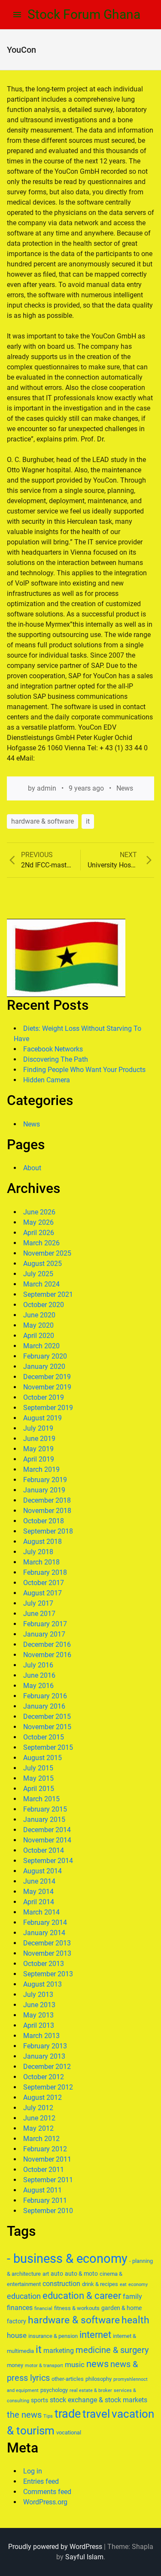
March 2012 (41, 2139)
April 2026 (39, 1233)
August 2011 (43, 2190)
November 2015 (47, 1727)
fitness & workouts (77, 2308)
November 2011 (47, 2159)
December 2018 (47, 1500)
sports (39, 2400)
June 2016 (39, 1675)
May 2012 (38, 2128)
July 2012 (38, 2108)
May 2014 (38, 1892)
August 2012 (43, 2097)
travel (96, 2414)
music (75, 2365)
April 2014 (39, 1902)
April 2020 (39, 1336)
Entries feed (41, 2481)
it (88, 821)
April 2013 (39, 2025)
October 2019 (44, 1397)
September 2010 (48, 2211)
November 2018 (47, 1511)
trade (68, 2414)
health (135, 2320)
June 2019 (39, 1439)
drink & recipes (100, 2284)
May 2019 (38, 1449)
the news (24, 2415)
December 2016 (47, 1644)
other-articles (68, 2379)
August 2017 (43, 1593)
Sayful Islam (84, 2557)
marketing (59, 2351)
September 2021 (48, 1294)
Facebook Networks (53, 1049)
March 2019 (41, 1469)
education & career (82, 2296)
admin (47, 788)
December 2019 (47, 1377)
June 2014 (39, 1881)
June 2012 (39, 2118)
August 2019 (43, 1418)
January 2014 (44, 1933)
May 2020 (38, 1325)
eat (123, 2285)
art (46, 2274)
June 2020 (39, 1315)
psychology (54, 2390)
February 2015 (45, 1809)
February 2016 (45, 1696)
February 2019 (45, 1480)
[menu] (17, 15)
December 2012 (47, 2067)
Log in (33, 2471)
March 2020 (41, 1346)
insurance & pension (53, 2336)
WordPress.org (45, 2502)
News (125, 788)
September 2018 (48, 1531)
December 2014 (47, 1830)
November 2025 (47, 1253)
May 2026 (38, 1222)
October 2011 (44, 2170)
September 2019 (48, 1408)
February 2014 (45, 1922)
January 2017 (44, 1634)
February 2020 (45, 1356)
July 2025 (38, 1274)
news (97, 2364)
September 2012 (48, 2087)
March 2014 (41, 1912)
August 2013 (43, 1984)
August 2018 (43, 1542)
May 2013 (38, 2015)
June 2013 (39, 2005)
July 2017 (38, 1603)
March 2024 (41, 1284)
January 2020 (44, 1367)
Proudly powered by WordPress (55, 2547)
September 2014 (48, 1861)
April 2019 (39, 1459)
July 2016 (38, 1665)
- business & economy (67, 2259)
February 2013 (45, 2046)
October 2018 (44, 1521)
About (32, 1168)
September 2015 (48, 1747)
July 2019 (38, 1428)
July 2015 (38, 1768)
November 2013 (47, 1953)
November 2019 (47, 1387)
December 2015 (47, 1717)
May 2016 (38, 1686)
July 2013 (38, 1995)
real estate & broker (91, 2390)
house (17, 2335)
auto (57, 2274)
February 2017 (45, 1624)
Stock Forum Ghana (84, 14)
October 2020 (44, 1305)
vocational (69, 2433)
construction (61, 2284)
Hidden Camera (47, 1080)
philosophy (99, 2379)
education (24, 2296)
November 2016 (47, 1655)
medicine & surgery (112, 2350)
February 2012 (45, 2149)
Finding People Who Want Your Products (84, 1070)
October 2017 (44, 1583)
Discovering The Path (56, 1059)
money (15, 2365)
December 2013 (47, 1943)
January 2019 (44, 1490)
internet (95, 2335)
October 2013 (44, 1964)
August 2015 (43, 1758)
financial (43, 2309)
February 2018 (45, 1572)
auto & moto (81, 2274)
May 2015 (38, 1778)
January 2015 (44, 1820)
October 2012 (44, 2077)
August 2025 (43, 1264)
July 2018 (38, 1552)
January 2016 (44, 1706)
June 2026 (39, 1212)
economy (138, 2285)
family (132, 2297)
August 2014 (43, 1871)
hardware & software (43, 821)
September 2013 (48, 1974)
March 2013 (41, 2036)
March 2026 (41, 1243)
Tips (48, 2416)
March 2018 (41, 1562)
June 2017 (39, 1614)
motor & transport (44, 2366)
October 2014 (44, 1850)
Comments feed (47, 2492)
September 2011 (48, 2180)
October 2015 (44, 1737)
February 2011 (45, 2200)
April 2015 (39, 1789)
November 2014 (47, 1840)
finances (20, 2308)
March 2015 (41, 1799)
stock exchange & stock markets (99, 2400)
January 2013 (44, 2056)
